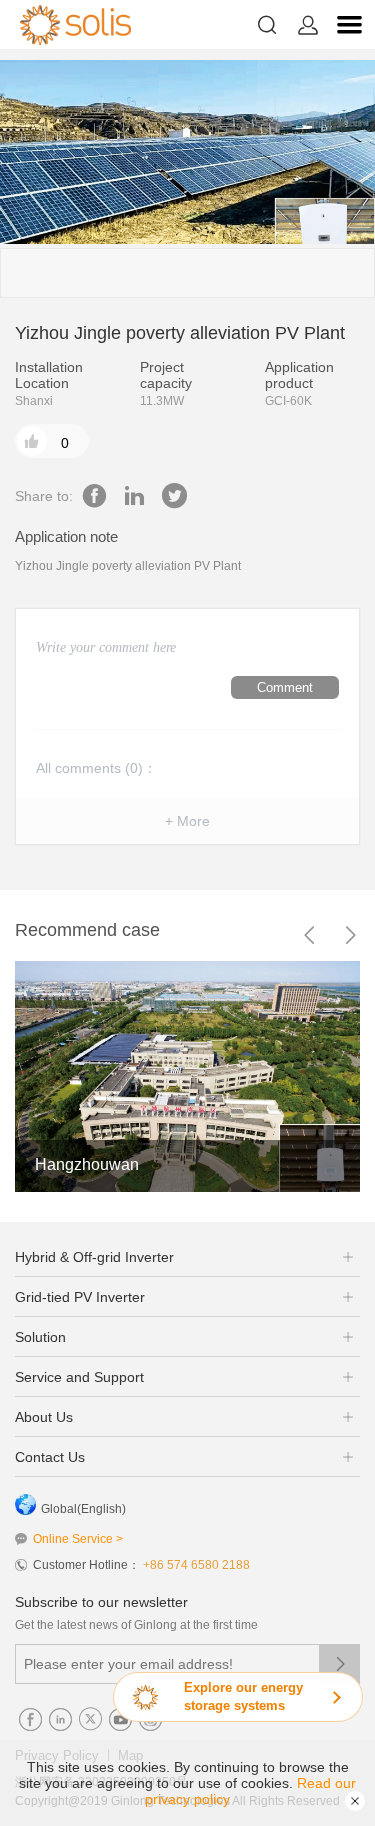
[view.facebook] (94, 495)
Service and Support (79, 1377)
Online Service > (78, 1539)
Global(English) (83, 1509)
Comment (285, 687)
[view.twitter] (174, 495)
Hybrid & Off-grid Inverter (94, 1257)
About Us (44, 1417)
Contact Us (50, 1457)
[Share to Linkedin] (134, 495)
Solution (40, 1337)
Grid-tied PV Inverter (80, 1297)
